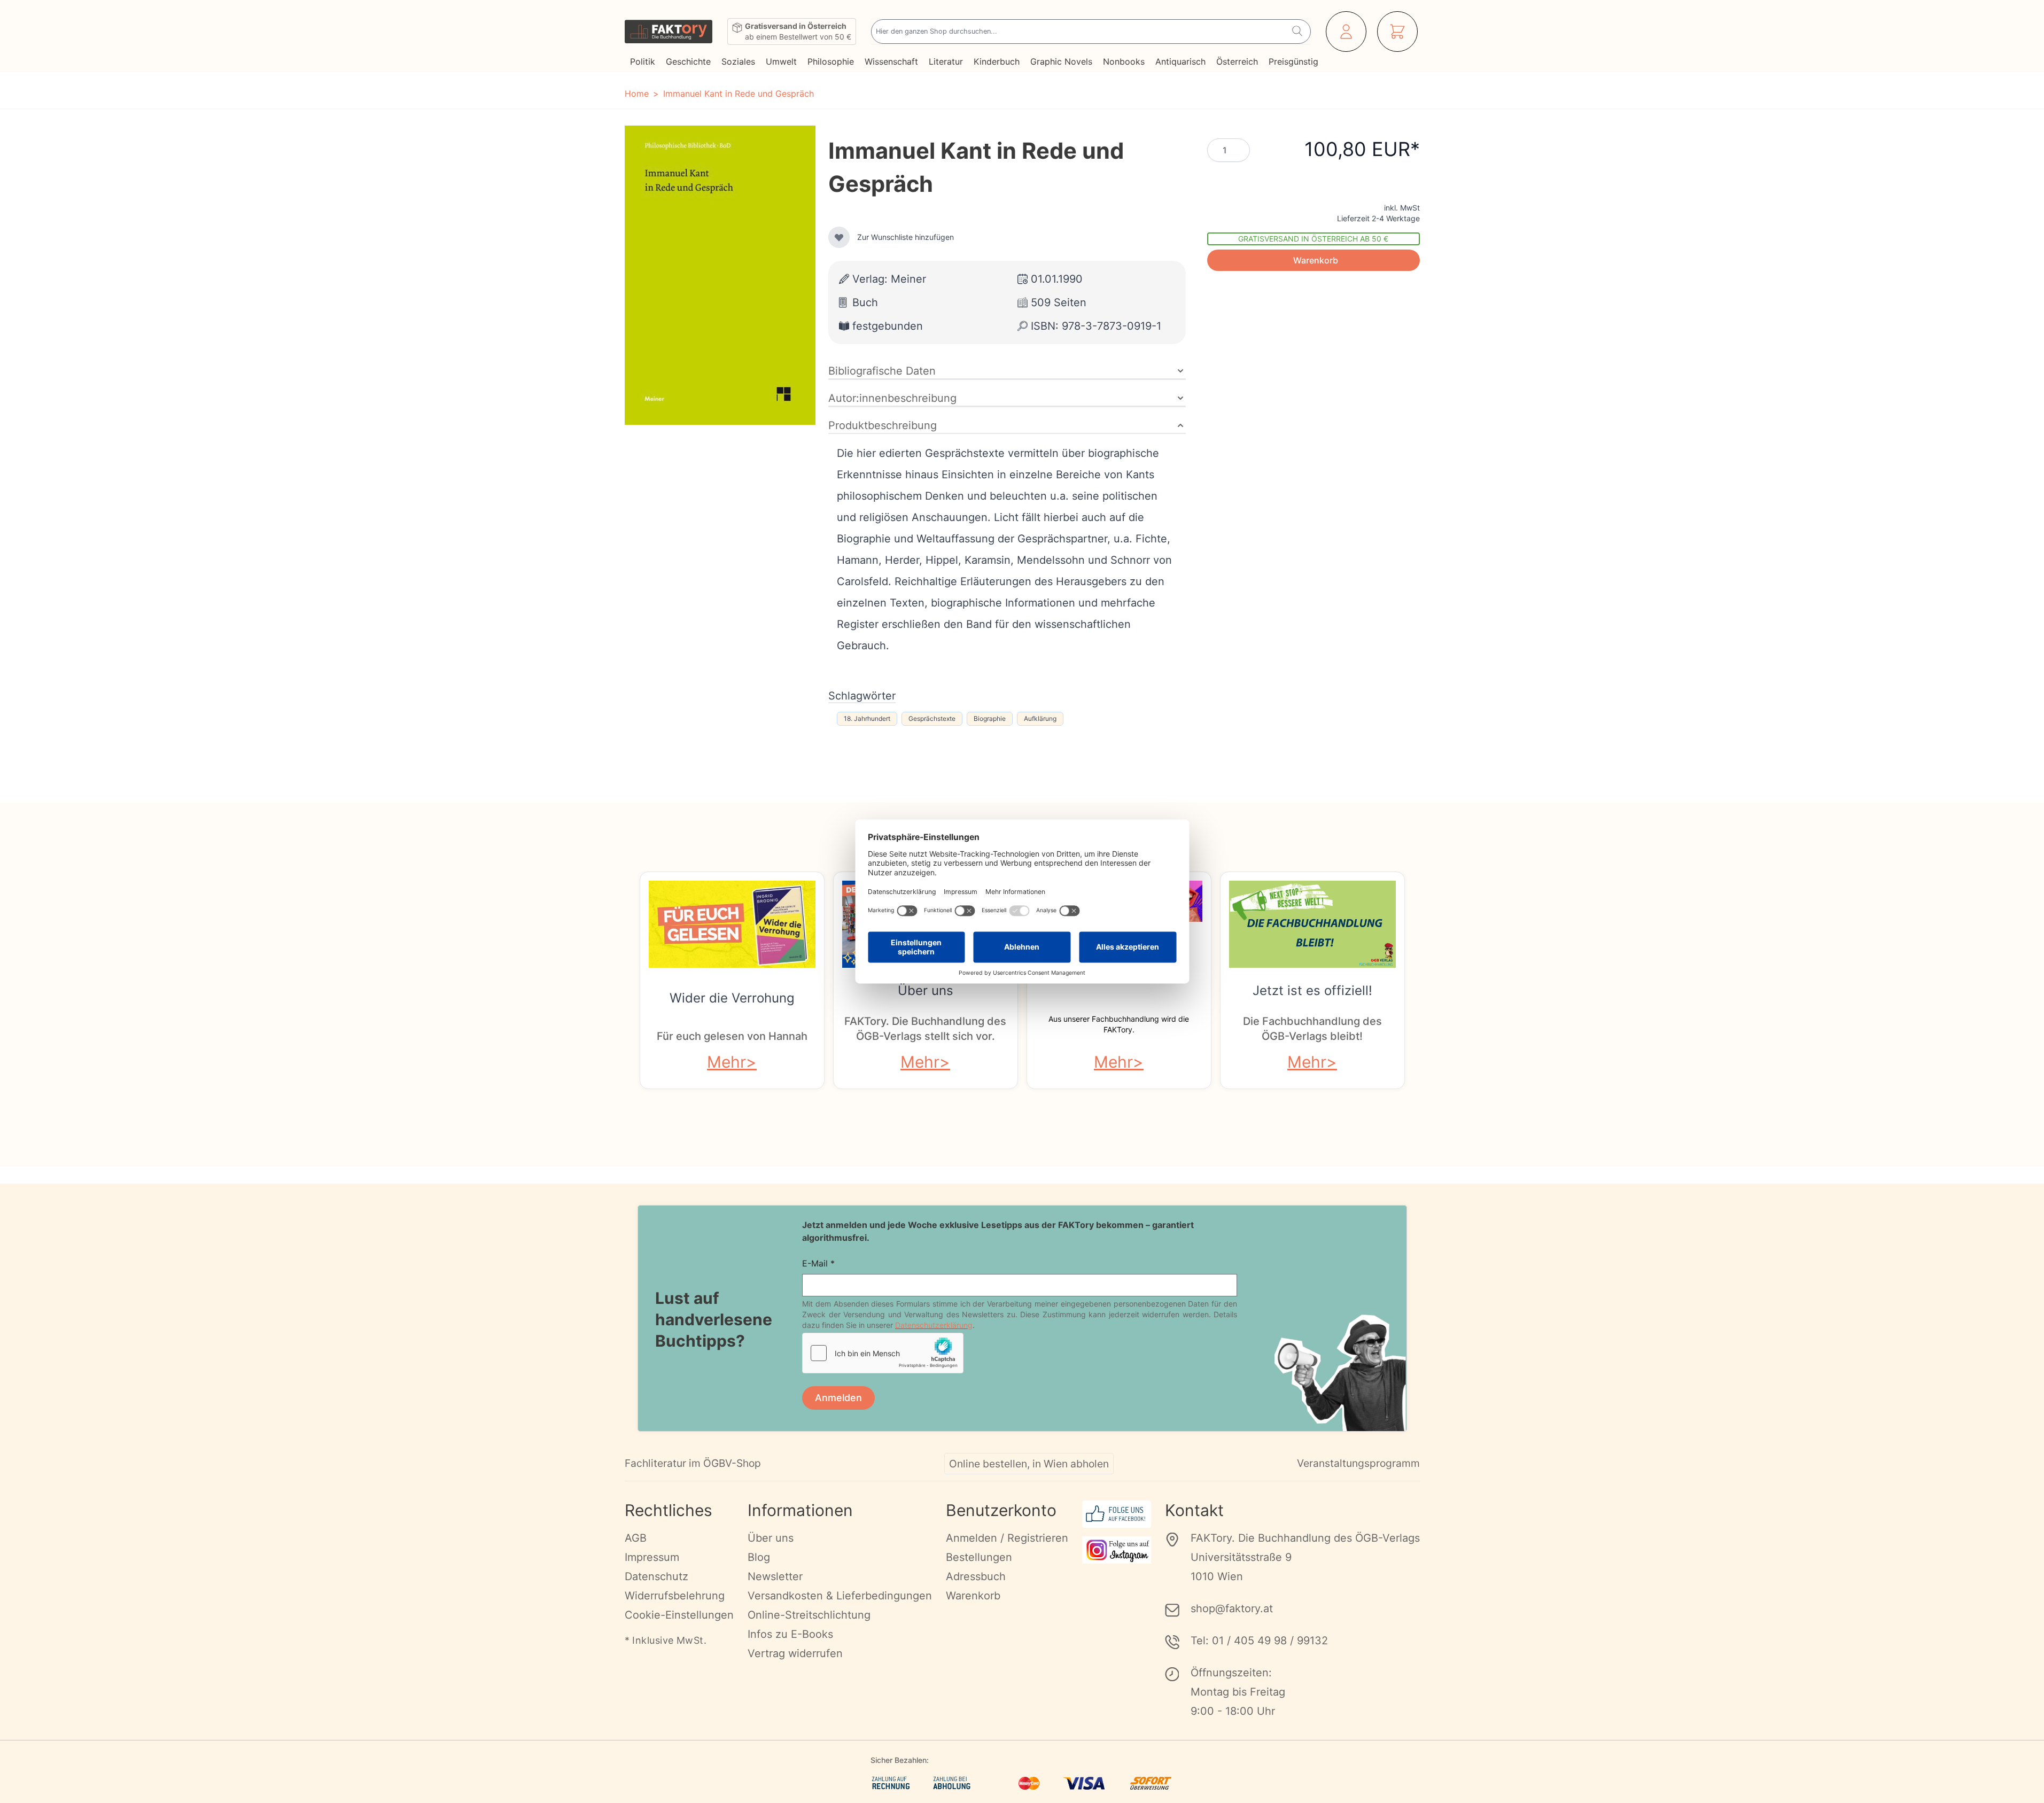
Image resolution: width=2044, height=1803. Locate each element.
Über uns (926, 990)
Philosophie (831, 61)
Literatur (946, 61)
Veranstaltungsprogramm (1358, 1463)
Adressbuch (976, 1576)
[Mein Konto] (1346, 32)
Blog (759, 1557)
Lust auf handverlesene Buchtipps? (714, 1319)
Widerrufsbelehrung (675, 1596)
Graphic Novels (1061, 61)
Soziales (738, 61)
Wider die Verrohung (732, 998)
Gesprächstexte (932, 718)
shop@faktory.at (1232, 1608)
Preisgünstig (1293, 61)
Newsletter (775, 1576)
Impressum (652, 1557)
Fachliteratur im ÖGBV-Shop (693, 1463)
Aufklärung (1040, 718)
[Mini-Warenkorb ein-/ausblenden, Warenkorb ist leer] (1397, 32)
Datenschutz (656, 1576)
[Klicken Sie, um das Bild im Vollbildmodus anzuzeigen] (720, 275)
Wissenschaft (891, 61)
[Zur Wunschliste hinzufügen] (839, 237)
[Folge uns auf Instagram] (1117, 1550)
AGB (636, 1538)
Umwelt (781, 61)
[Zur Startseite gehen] (669, 32)
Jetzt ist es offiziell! (1312, 990)
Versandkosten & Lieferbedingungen (840, 1596)
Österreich (1237, 61)
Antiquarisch (1180, 61)
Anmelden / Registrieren (1007, 1538)
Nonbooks (1124, 61)
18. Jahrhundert (867, 718)
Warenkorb (973, 1596)
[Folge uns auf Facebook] (1117, 1514)
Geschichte (688, 61)
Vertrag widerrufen (795, 1653)
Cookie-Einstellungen (679, 1615)
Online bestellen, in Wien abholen (1029, 1464)
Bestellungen (979, 1557)
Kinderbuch (997, 61)
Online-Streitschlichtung (809, 1615)
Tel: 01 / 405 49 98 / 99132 (1259, 1641)
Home (637, 94)
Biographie (990, 718)
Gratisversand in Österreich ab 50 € (1313, 239)
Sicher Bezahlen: (900, 1760)
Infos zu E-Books (790, 1634)
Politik (643, 61)
